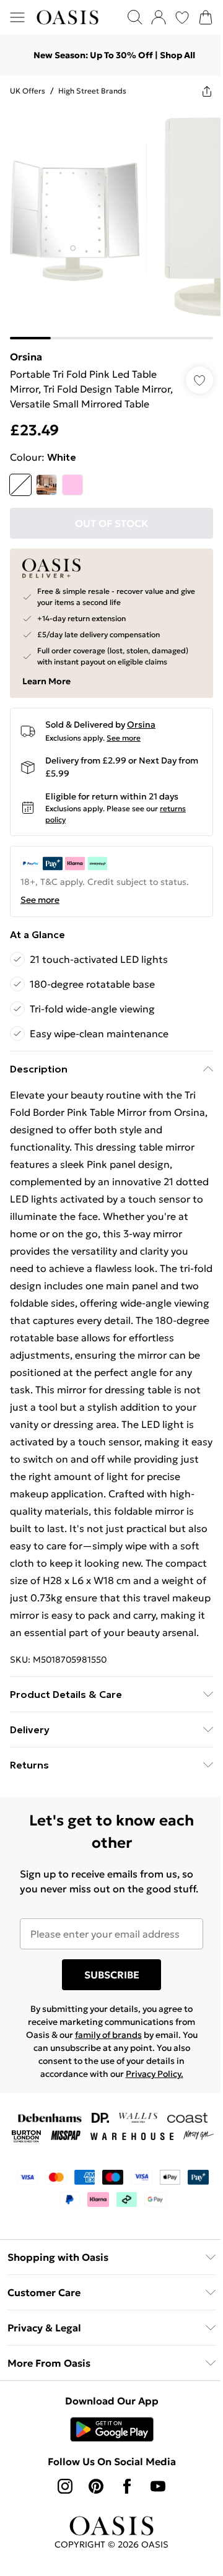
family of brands (108, 2035)
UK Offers (28, 91)
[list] (111, 223)
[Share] (207, 91)
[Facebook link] (127, 2486)
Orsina (26, 357)
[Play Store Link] (112, 2429)
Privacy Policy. (155, 2074)
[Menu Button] (17, 17)
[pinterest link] (96, 2486)
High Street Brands (92, 91)
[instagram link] (65, 2486)
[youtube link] (158, 2486)
